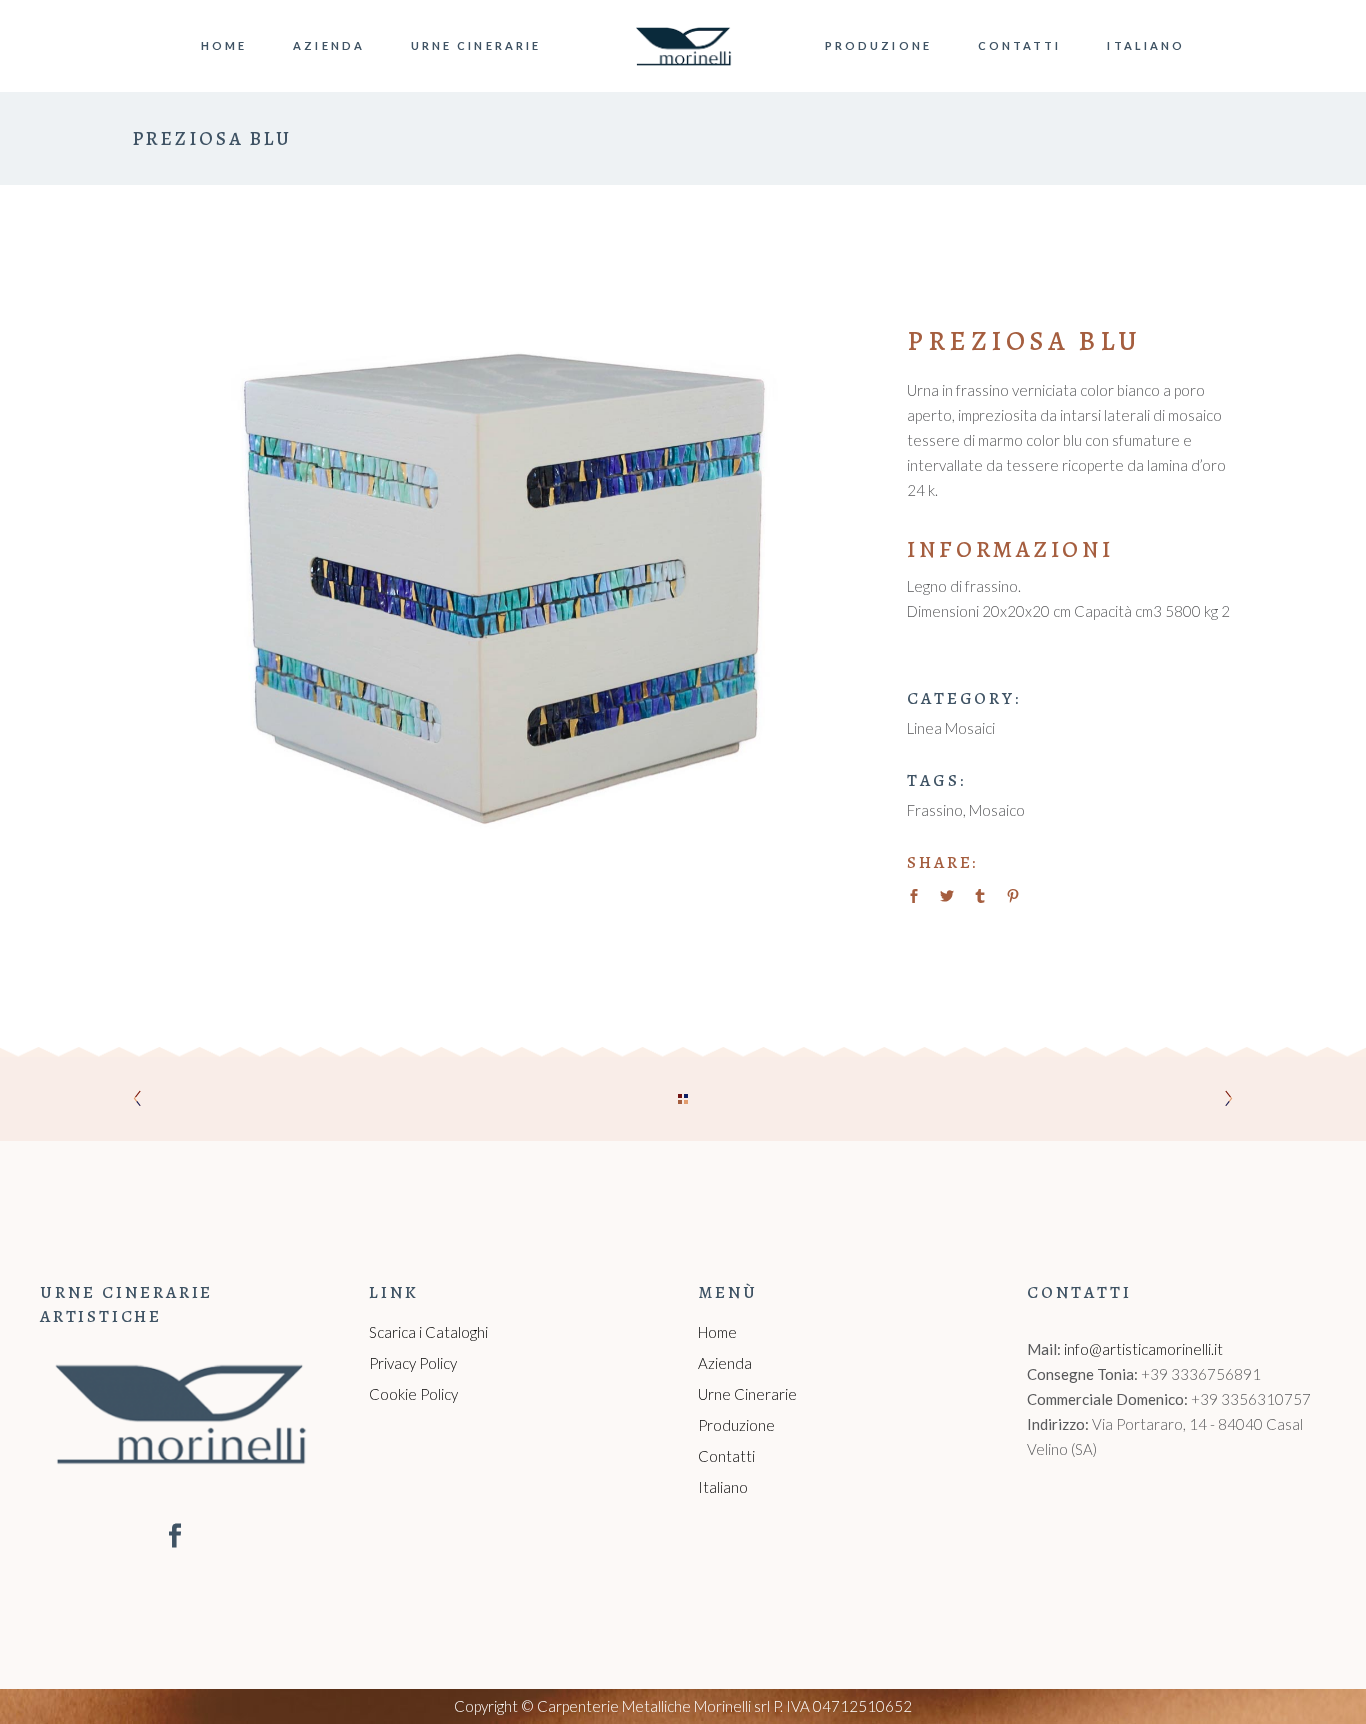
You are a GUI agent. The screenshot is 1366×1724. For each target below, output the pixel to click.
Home (717, 1332)
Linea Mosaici (951, 728)
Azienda (725, 1363)
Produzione (736, 1425)
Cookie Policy (413, 1394)
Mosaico (997, 810)
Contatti (726, 1456)
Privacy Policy (413, 1363)
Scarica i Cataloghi (428, 1332)
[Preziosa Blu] (494, 581)
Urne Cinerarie (747, 1394)
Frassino (935, 810)
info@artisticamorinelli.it (1143, 1349)
